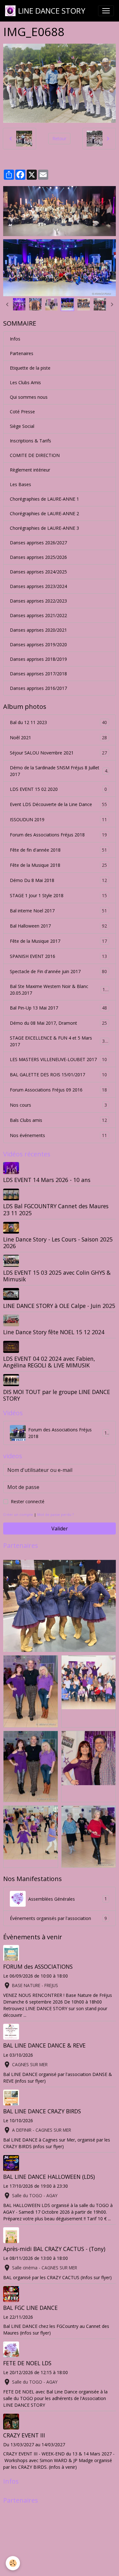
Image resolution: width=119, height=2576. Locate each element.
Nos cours (58, 1105)
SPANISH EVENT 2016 (58, 956)
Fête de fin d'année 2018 (58, 850)
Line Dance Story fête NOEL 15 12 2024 (54, 1332)
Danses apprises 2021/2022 (38, 615)
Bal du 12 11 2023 (58, 722)
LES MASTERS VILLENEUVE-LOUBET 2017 (58, 1060)
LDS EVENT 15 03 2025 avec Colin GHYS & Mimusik (57, 1276)
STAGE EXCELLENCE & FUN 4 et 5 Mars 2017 (59, 1041)
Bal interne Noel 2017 (58, 911)
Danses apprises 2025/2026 (38, 557)
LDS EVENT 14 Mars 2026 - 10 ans (47, 1180)
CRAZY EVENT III (24, 2435)
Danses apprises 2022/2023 (38, 601)
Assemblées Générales (68, 1899)
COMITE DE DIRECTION (35, 455)
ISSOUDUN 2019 (58, 820)
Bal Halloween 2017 (58, 926)
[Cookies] (13, 2563)
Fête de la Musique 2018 (58, 865)
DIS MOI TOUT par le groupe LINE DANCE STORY (57, 1395)
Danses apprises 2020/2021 (38, 630)
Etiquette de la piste (30, 368)
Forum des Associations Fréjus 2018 (58, 835)
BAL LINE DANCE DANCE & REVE (44, 2045)
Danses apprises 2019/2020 (38, 644)
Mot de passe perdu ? (55, 1514)
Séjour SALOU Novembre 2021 (58, 753)
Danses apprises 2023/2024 (38, 586)
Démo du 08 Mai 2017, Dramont (58, 1023)
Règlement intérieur (30, 470)
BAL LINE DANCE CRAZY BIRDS (42, 2111)
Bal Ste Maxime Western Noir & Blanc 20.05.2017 (59, 990)
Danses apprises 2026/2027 (38, 543)
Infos (15, 339)
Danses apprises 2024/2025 (38, 572)
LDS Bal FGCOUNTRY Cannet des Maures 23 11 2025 (56, 1209)
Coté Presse (22, 412)
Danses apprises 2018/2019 (38, 659)
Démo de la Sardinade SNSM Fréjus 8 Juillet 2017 (59, 771)
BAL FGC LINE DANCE (30, 2308)
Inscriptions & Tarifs (30, 441)
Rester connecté (28, 1501)
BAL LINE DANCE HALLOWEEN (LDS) (49, 2177)
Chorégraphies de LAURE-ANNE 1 (44, 499)
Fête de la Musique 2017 (58, 941)
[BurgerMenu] (106, 11)
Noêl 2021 (58, 738)
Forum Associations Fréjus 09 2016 (58, 1090)
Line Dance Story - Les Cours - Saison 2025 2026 (58, 1243)
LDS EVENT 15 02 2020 (58, 789)
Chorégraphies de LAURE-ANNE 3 (44, 528)
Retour (59, 138)
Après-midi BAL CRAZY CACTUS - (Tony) (54, 2249)
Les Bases (20, 484)
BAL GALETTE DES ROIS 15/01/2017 (58, 1075)
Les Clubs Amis (25, 382)
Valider (60, 1529)
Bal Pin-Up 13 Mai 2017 (58, 1008)
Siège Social (22, 426)
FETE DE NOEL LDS (27, 2363)
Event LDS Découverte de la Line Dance (58, 804)
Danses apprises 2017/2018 (38, 674)
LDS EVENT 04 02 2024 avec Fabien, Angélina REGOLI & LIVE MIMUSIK (49, 1362)
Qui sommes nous (29, 397)
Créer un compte (18, 1514)
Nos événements (58, 1135)
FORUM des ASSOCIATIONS (38, 1966)
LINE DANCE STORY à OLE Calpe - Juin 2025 (59, 1306)
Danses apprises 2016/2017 (38, 688)
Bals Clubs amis (58, 1120)
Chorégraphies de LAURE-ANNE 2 (44, 513)
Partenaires (22, 353)
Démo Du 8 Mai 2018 (58, 880)
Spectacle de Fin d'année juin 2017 (58, 972)
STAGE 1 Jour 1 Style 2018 (58, 896)
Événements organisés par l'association (58, 1918)
